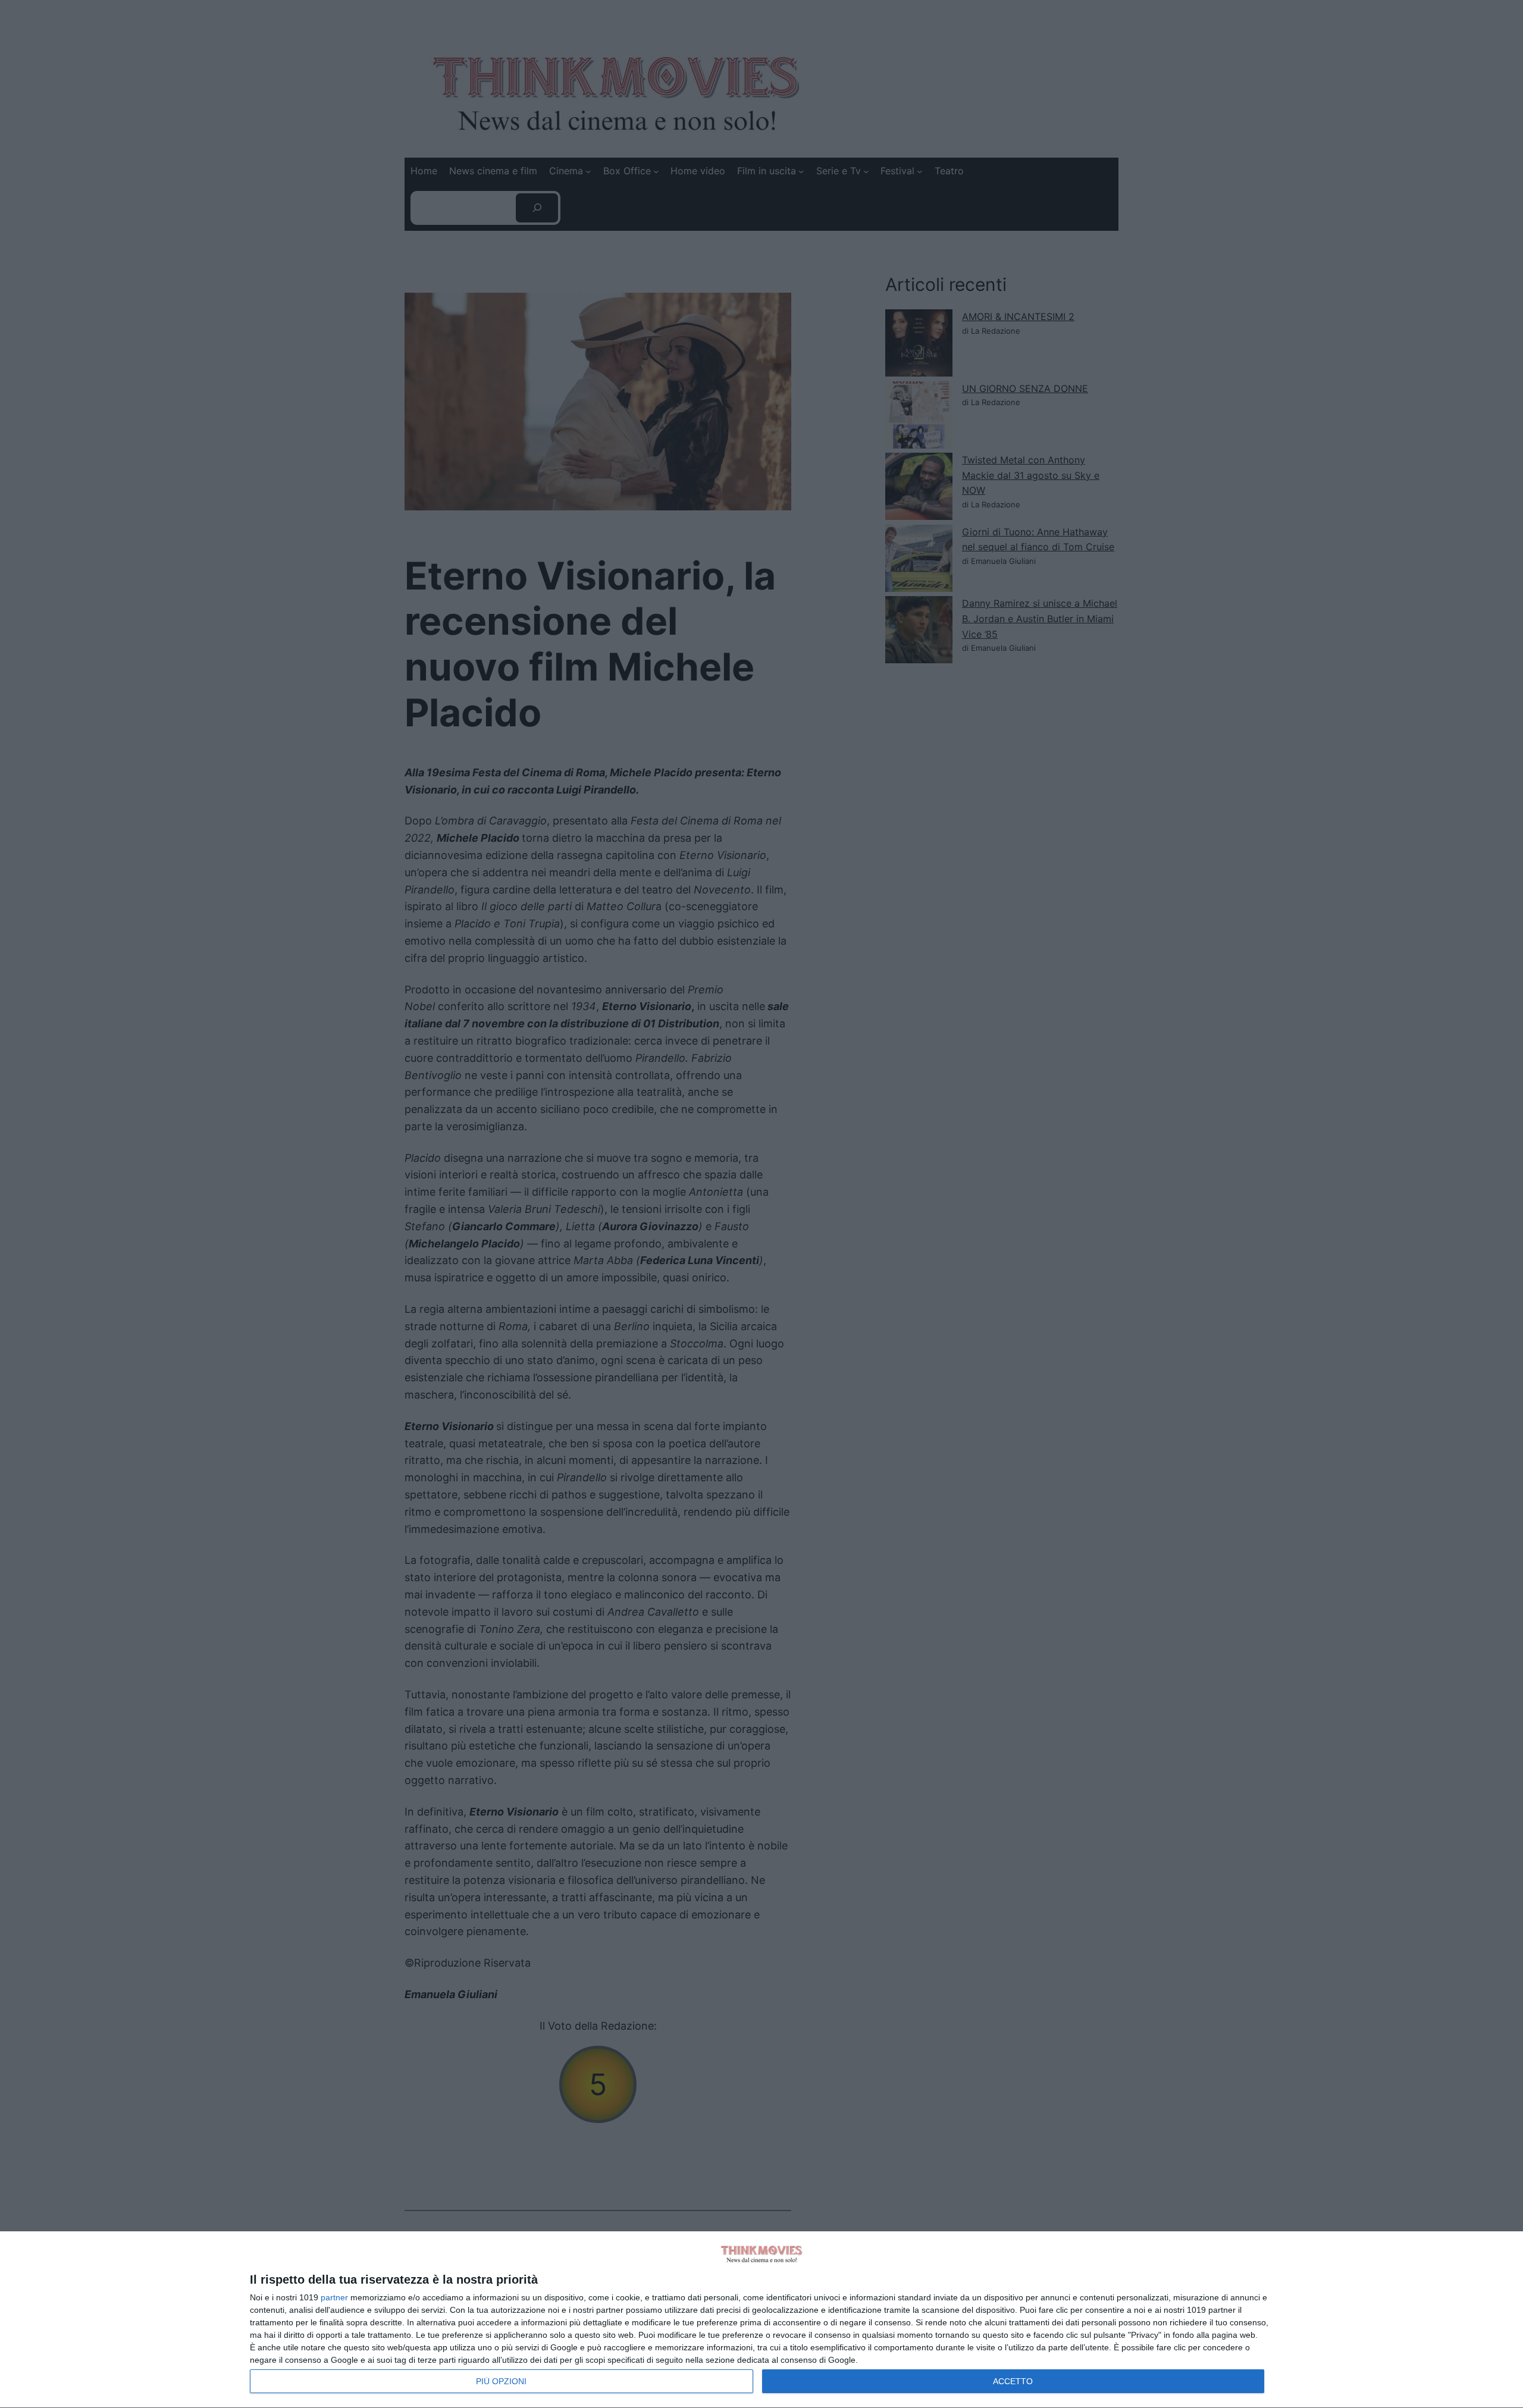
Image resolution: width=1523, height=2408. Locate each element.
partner (334, 2297)
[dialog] (761, 2320)
